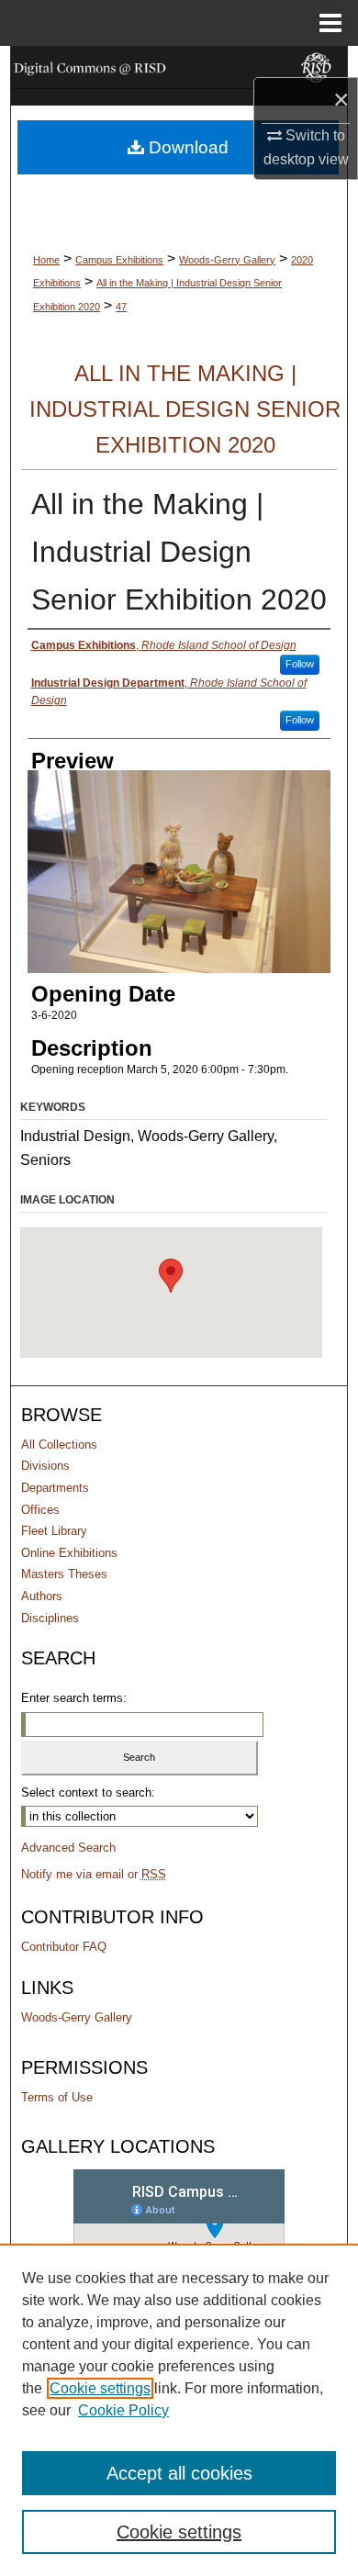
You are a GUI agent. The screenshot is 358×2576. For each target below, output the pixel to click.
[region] (179, 2410)
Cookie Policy (123, 2410)
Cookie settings (100, 2388)
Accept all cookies (179, 2473)
